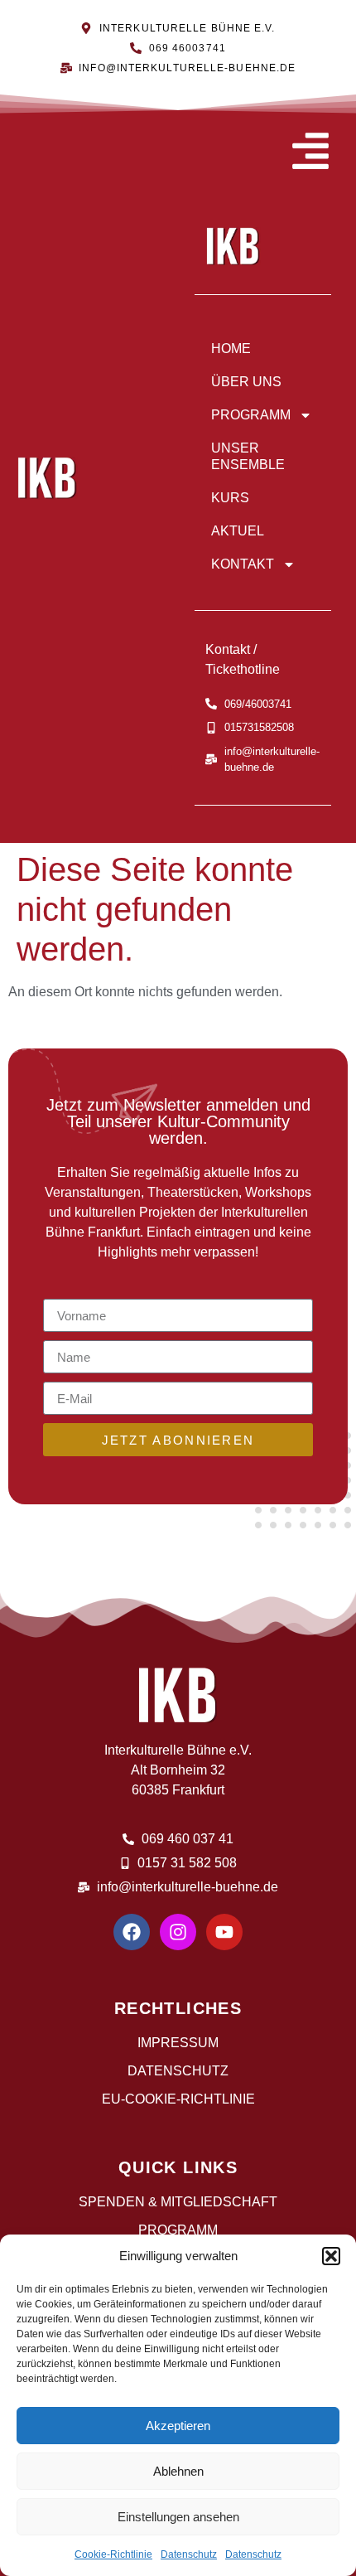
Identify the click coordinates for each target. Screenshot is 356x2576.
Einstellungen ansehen (178, 2517)
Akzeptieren (178, 2426)
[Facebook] (132, 1932)
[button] (331, 2256)
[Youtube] (224, 1932)
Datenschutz (189, 2554)
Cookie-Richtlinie (113, 2554)
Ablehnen (178, 2471)
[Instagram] (178, 1932)
